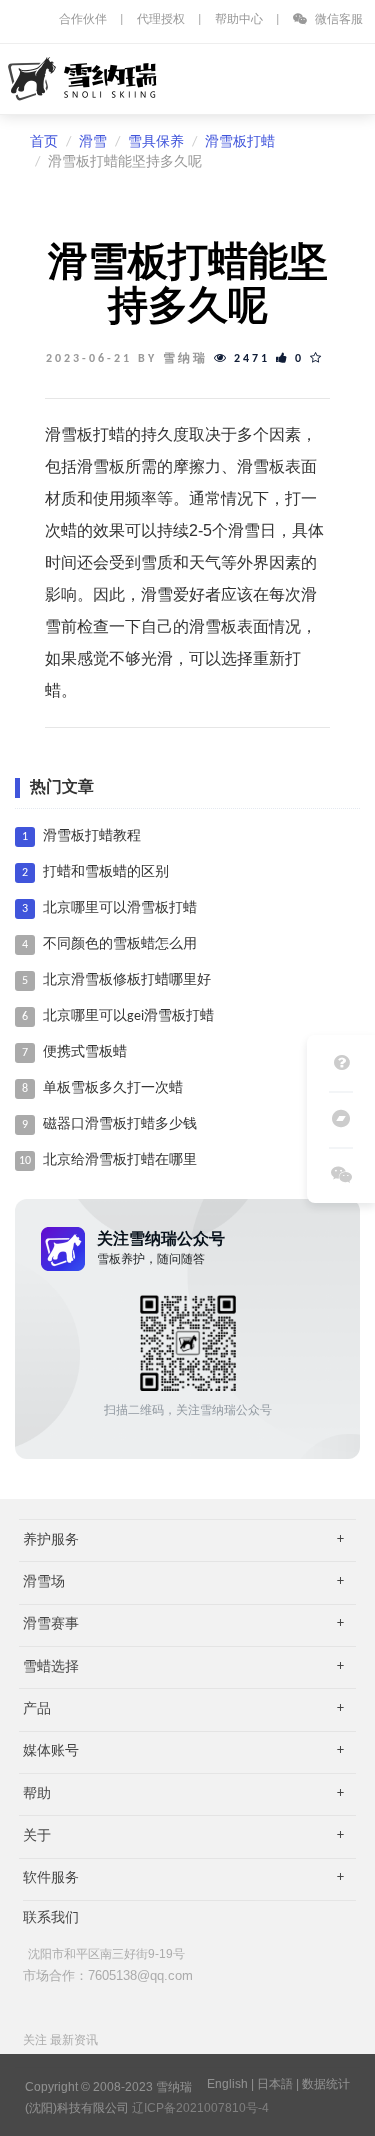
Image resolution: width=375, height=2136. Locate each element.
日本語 (275, 2084)
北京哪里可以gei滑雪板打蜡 (128, 1016)
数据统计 (326, 2084)
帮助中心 (239, 20)
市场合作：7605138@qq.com (108, 1975)
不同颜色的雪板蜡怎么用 (120, 944)
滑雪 (93, 142)
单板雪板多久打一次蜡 (113, 1088)
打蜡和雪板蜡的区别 (106, 872)
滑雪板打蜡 (240, 142)
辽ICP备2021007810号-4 (200, 2108)
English (227, 2084)
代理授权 (161, 20)
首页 (44, 142)
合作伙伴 (83, 20)
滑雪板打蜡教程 (92, 836)
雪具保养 (156, 142)
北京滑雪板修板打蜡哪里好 (127, 980)
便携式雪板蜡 (85, 1052)
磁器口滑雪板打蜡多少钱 (120, 1124)
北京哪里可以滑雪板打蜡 (120, 908)
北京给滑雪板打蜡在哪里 (120, 1160)
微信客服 (337, 20)
